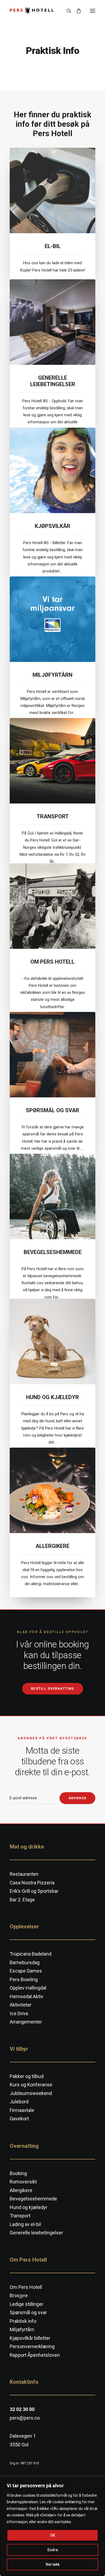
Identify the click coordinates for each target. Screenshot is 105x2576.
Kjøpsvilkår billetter (30, 2338)
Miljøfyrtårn (52, 675)
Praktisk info (72, 160)
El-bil (53, 246)
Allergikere (52, 1546)
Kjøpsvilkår (52, 526)
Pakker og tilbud (27, 2076)
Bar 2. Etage (22, 1900)
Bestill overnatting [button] (52, 1689)
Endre (53, 2550)
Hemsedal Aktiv (27, 1996)
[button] (93, 11)
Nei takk (53, 2564)
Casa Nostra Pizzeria (32, 1883)
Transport (53, 816)
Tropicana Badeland (31, 1954)
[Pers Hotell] (32, 11)
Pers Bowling (24, 1979)
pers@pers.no (25, 2418)
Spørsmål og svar (52, 1110)
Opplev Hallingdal (28, 1988)
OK (53, 2535)
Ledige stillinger (27, 2304)
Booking (18, 2173)
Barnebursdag (25, 1962)
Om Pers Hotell (52, 962)
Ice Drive (19, 2013)
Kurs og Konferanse (31, 2085)
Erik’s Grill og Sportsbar (34, 1891)
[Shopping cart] (76, 11)
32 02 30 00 (22, 2409)
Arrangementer (26, 2022)
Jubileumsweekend (31, 2093)
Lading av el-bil (25, 2224)
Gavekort (19, 2119)
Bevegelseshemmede (53, 1252)
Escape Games (26, 1971)
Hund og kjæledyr (52, 1397)
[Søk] (66, 11)
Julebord (19, 2102)
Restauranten (24, 1874)
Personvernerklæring (32, 2346)
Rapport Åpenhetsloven (35, 2355)
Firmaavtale (22, 2110)
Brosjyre (19, 2295)
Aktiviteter (21, 2005)
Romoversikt (23, 2182)
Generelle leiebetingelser (53, 381)
